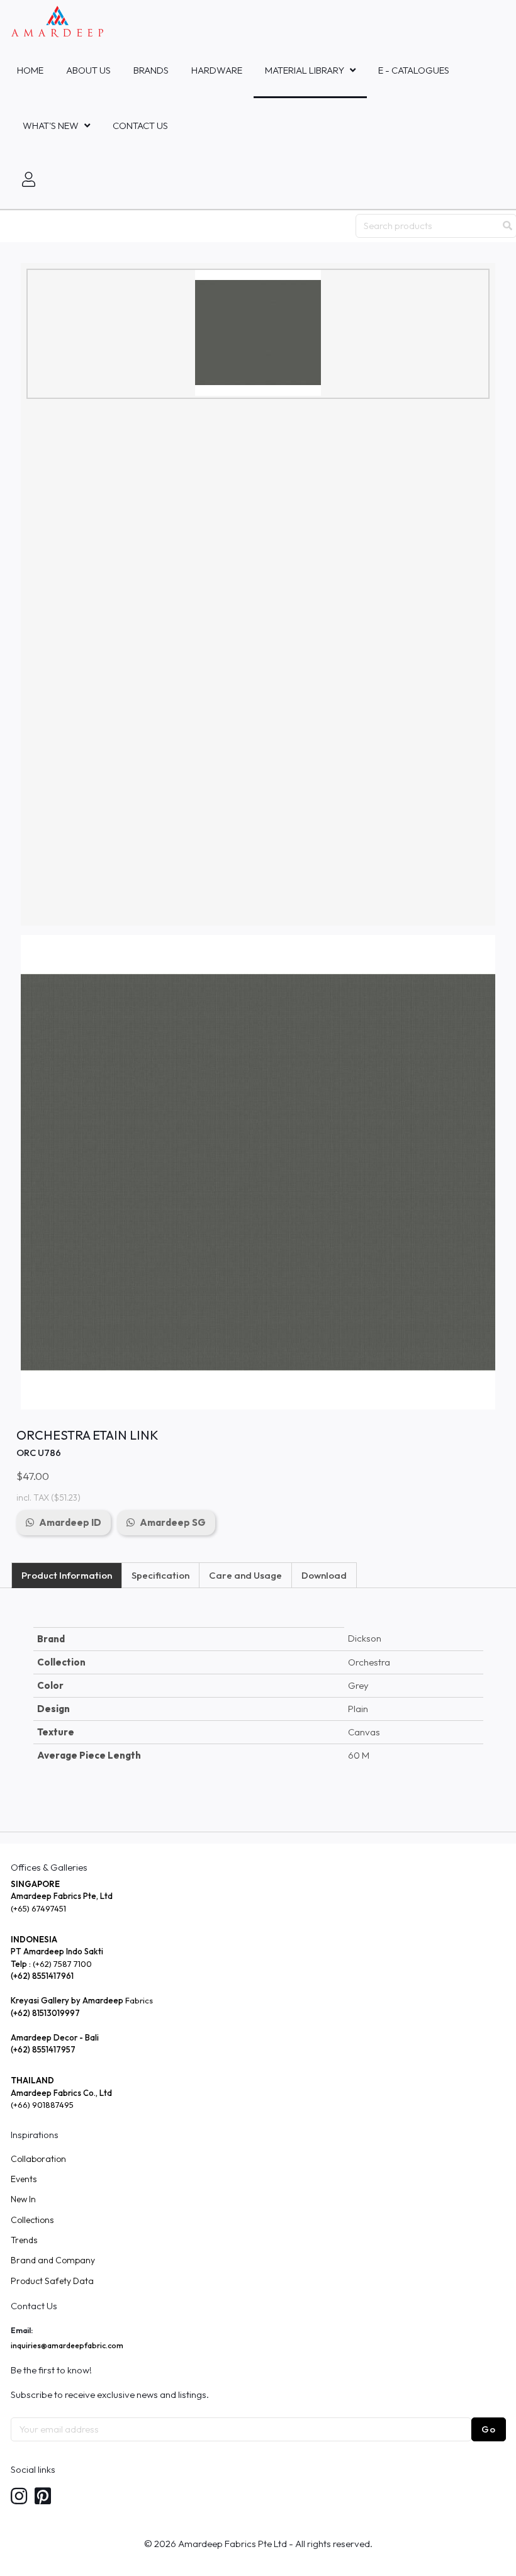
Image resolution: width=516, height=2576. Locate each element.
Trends (24, 2240)
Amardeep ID (70, 1522)
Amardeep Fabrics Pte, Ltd (62, 1896)
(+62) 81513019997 (45, 2013)
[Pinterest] (43, 2497)
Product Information (67, 1575)
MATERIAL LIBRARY (305, 70)
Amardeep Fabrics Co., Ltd (61, 2093)
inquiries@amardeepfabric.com (67, 2345)
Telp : (22, 1964)
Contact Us (140, 126)
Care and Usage (245, 1575)
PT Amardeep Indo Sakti (57, 1951)
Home (30, 70)
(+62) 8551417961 (42, 1976)
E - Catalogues (414, 70)
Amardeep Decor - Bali (55, 2037)
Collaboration (38, 2159)
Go (489, 2429)
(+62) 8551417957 (43, 2049)
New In (23, 2199)
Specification (160, 1575)
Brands (151, 70)
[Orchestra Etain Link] (258, 333)
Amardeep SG (173, 1522)
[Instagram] (19, 2497)
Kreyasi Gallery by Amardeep (67, 2000)
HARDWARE (217, 70)
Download (324, 1575)
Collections (32, 2220)
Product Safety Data (52, 2281)
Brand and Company (53, 2260)
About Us (88, 70)
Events (24, 2179)
